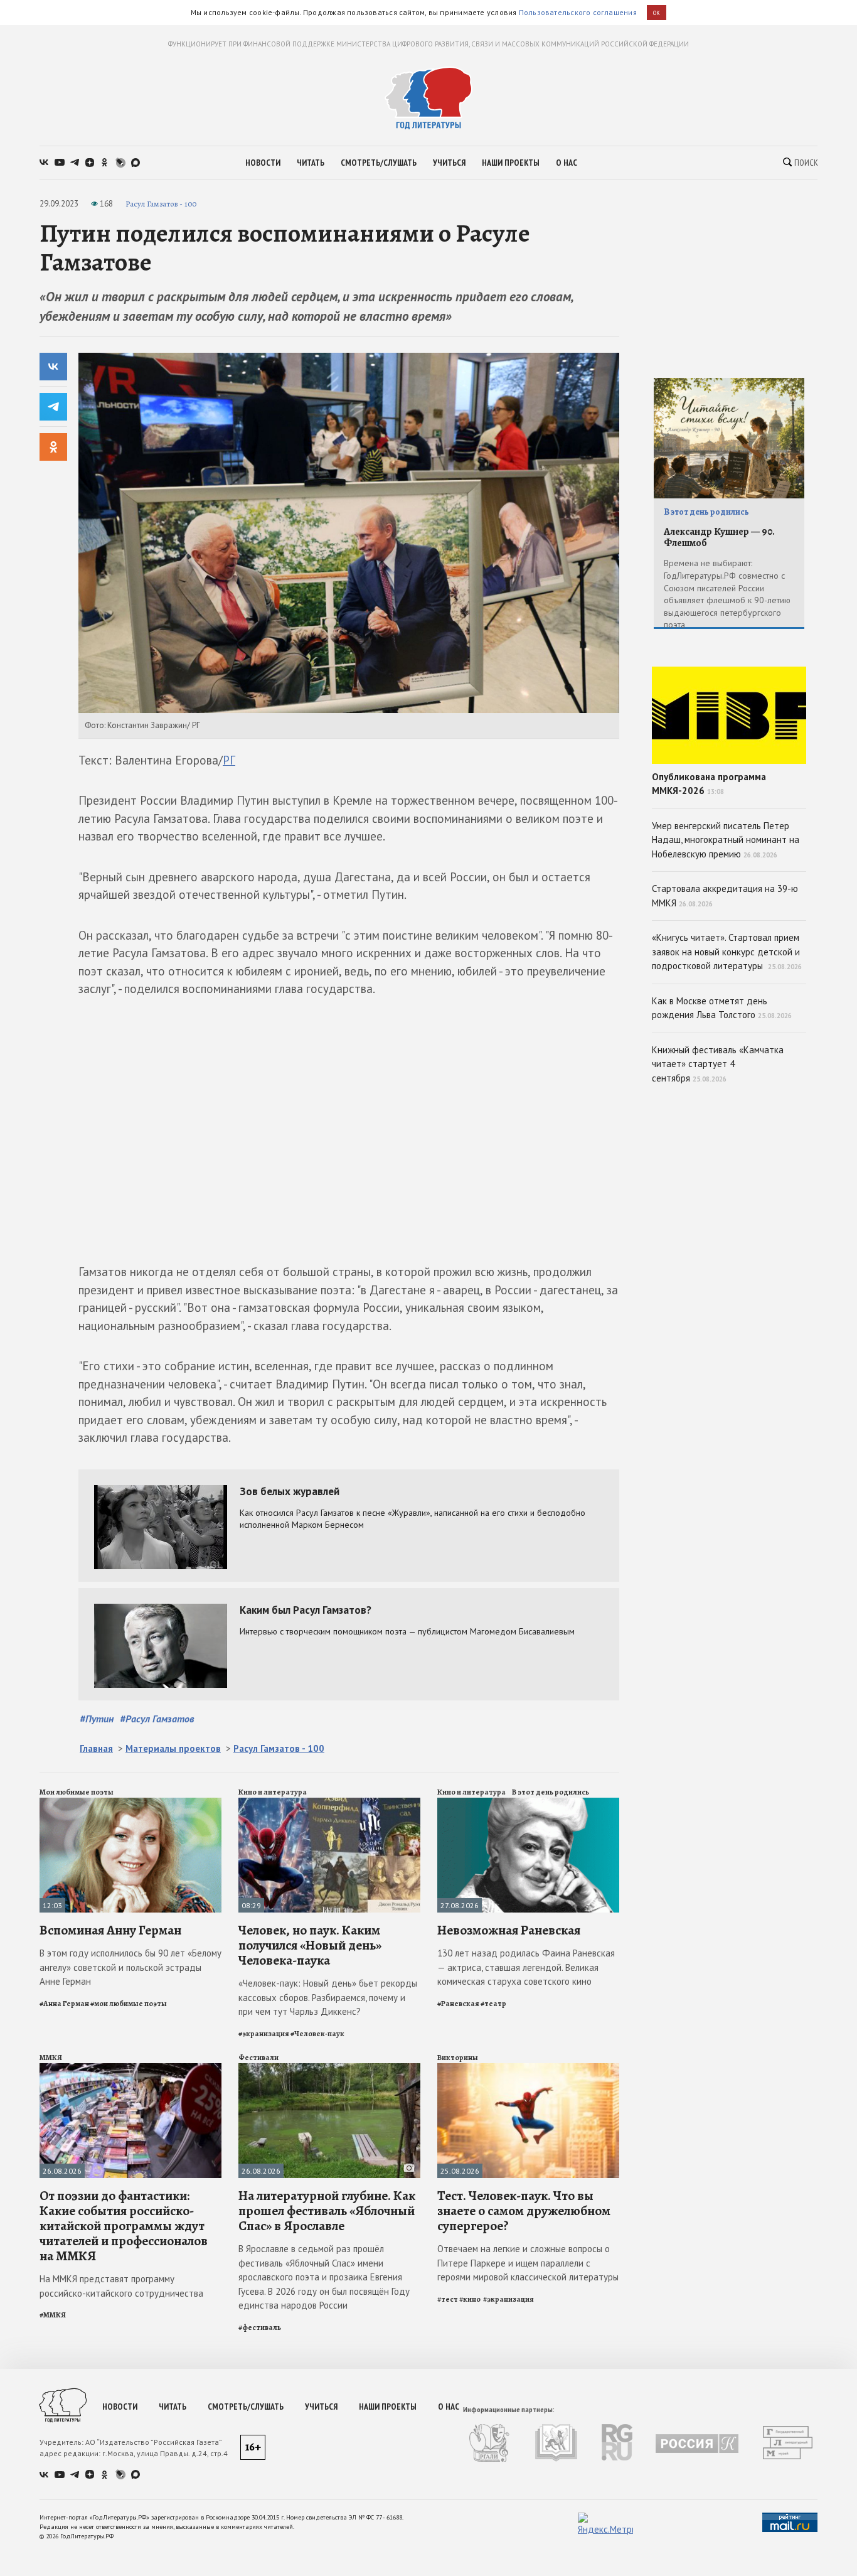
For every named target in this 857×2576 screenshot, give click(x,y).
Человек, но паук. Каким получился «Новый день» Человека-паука (310, 1945)
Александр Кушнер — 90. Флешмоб (719, 538)
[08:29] (329, 1803)
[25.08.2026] (528, 2069)
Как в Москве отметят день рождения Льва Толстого (722, 1008)
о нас (567, 163)
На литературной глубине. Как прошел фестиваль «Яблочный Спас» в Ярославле (327, 2211)
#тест (448, 2299)
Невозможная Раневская (509, 1930)
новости (263, 163)
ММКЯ (51, 2058)
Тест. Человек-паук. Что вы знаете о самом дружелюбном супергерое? (524, 2211)
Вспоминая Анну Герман (110, 1930)
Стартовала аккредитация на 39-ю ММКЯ (725, 896)
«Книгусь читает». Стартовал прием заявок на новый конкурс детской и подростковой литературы (727, 952)
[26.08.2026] (130, 2069)
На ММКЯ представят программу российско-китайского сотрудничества (121, 2286)
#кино (471, 2299)
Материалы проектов (173, 1748)
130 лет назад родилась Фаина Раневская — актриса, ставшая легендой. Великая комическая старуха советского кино (526, 1967)
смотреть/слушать (379, 163)
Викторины (458, 2058)
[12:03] (130, 1803)
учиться (449, 163)
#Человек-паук (317, 2034)
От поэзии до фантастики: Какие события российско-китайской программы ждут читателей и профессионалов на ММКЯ (124, 2226)
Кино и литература (273, 1792)
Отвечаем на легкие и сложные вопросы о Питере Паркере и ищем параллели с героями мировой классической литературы (528, 2263)
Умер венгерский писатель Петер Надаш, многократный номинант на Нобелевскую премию (726, 840)
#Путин (97, 1719)
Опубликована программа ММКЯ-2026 (709, 784)
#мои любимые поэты (129, 2004)
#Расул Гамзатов (157, 1719)
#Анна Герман (64, 2004)
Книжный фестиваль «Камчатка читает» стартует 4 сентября (718, 1064)
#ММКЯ (53, 2315)
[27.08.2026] (528, 1803)
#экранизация (264, 2034)
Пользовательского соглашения (578, 12)
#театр (493, 2004)
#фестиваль (260, 2327)
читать (311, 163)
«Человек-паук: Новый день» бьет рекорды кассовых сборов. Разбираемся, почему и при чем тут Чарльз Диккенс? (328, 1997)
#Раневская (458, 2004)
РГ (229, 760)
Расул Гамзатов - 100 (161, 204)
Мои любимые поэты (77, 1792)
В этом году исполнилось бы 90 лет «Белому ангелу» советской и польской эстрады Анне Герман (130, 1967)
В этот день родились (551, 1792)
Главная (96, 1748)
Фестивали (258, 2058)
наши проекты (511, 163)
